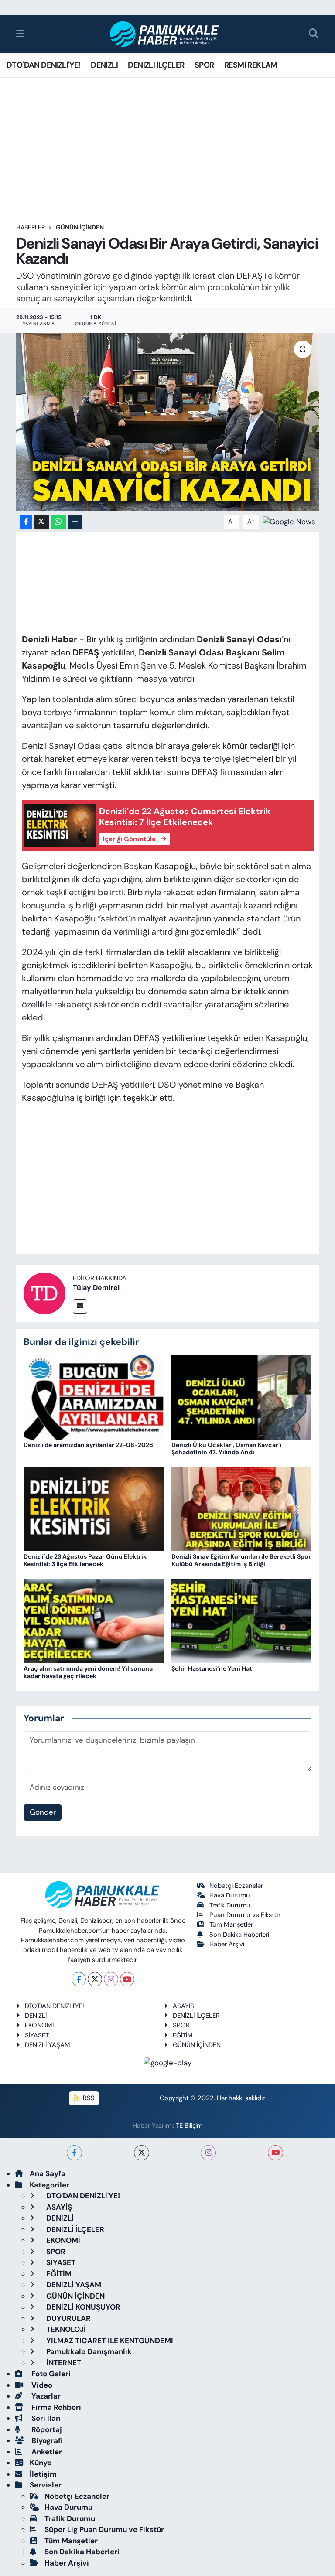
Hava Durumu (230, 1895)
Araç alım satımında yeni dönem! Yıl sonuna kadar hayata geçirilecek (88, 1672)
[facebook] (74, 2153)
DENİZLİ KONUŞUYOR (82, 2307)
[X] (95, 1979)
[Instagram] (111, 1979)
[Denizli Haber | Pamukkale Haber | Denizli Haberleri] (165, 34)
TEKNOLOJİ (65, 2329)
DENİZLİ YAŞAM (48, 2045)
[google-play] (168, 2062)
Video (41, 2385)
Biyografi (46, 2440)
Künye (41, 2463)
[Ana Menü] (20, 34)
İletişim (43, 2474)
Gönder (43, 1812)
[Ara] (314, 34)
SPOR (204, 65)
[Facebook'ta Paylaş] (26, 522)
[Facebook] (79, 1979)
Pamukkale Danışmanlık (88, 2351)
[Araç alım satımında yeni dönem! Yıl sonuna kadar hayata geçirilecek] (94, 1620)
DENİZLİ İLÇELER (156, 65)
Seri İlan (45, 2418)
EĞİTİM (183, 2035)
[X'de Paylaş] (41, 522)
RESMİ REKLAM (251, 65)
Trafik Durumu (230, 1905)
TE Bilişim (189, 2126)
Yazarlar (45, 2396)
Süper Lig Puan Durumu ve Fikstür (104, 2529)
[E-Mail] (80, 1306)
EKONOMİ (39, 2025)
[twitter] (142, 2153)
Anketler (46, 2452)
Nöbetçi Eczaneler (236, 1886)
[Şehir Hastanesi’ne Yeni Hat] (242, 1620)
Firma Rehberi (55, 2407)
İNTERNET (63, 2363)
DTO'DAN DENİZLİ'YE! (44, 65)
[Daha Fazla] (75, 522)
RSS (88, 2098)
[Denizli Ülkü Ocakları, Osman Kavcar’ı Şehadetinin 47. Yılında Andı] (242, 1397)
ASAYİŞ (183, 2006)
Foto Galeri (50, 2374)
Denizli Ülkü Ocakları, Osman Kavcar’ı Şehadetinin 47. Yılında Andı (227, 1448)
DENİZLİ (104, 65)
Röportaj (46, 2429)
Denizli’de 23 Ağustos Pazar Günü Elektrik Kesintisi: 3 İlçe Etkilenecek (85, 1560)
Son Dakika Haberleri (239, 1935)
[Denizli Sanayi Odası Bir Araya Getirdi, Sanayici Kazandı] (168, 422)
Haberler (31, 227)
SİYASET (37, 2035)
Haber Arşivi (227, 1944)
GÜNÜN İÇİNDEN (80, 227)
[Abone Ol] (289, 521)
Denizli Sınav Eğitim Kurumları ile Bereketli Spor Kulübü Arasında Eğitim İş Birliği (241, 1560)
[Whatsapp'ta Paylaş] (58, 522)
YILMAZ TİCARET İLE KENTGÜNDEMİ (109, 2341)
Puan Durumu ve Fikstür (245, 1915)
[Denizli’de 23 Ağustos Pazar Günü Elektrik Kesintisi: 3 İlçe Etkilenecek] (94, 1508)
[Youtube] (127, 1979)
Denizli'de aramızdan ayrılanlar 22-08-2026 (88, 1445)
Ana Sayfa (48, 2173)
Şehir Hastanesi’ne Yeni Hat (212, 1668)
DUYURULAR (68, 2318)
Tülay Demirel (96, 1288)
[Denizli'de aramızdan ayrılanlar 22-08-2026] (94, 1397)
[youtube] (275, 2153)
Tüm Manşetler (231, 1924)
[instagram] (208, 2153)
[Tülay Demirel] (44, 1293)
